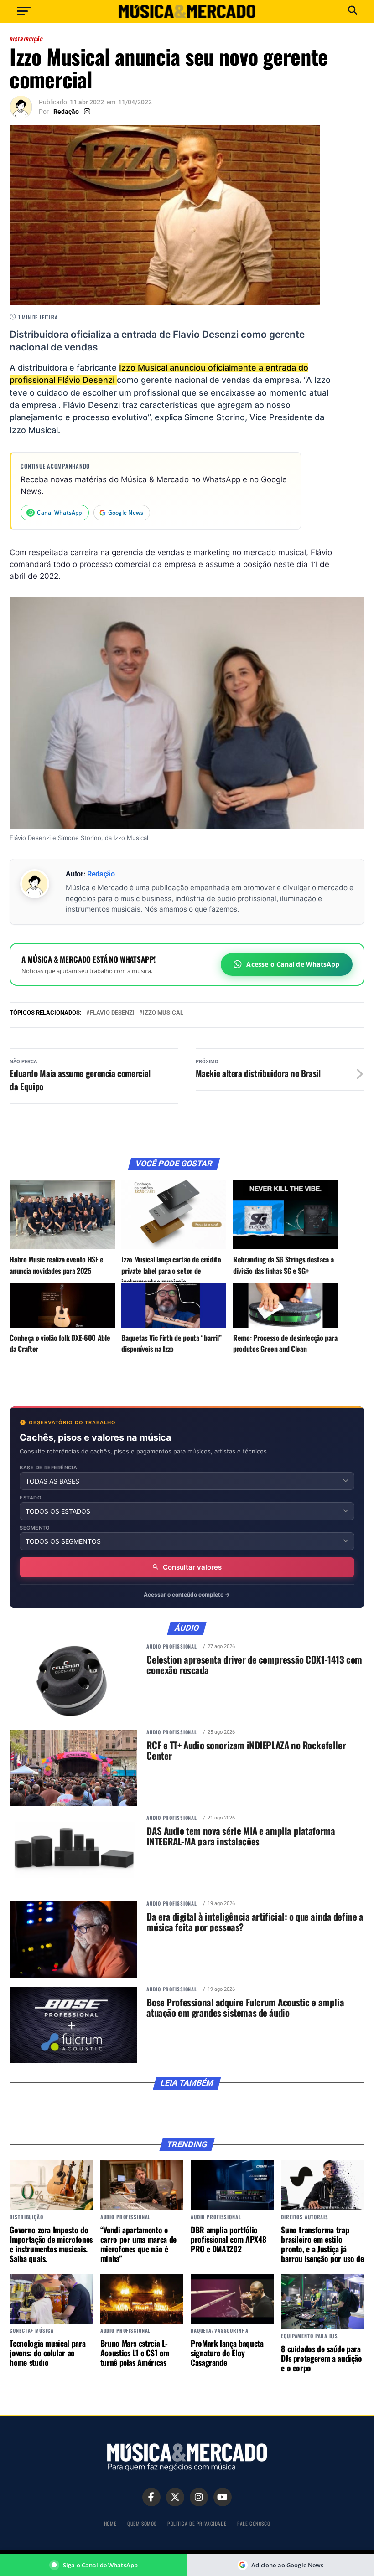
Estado (31, 1498)
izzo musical (163, 1013)
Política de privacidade (197, 2523)
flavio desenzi (112, 1013)
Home (110, 2523)
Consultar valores (192, 1567)
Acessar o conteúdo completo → (187, 1595)
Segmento (35, 1528)
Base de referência (48, 1468)
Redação (66, 112)
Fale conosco (254, 2523)
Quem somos (142, 2523)
